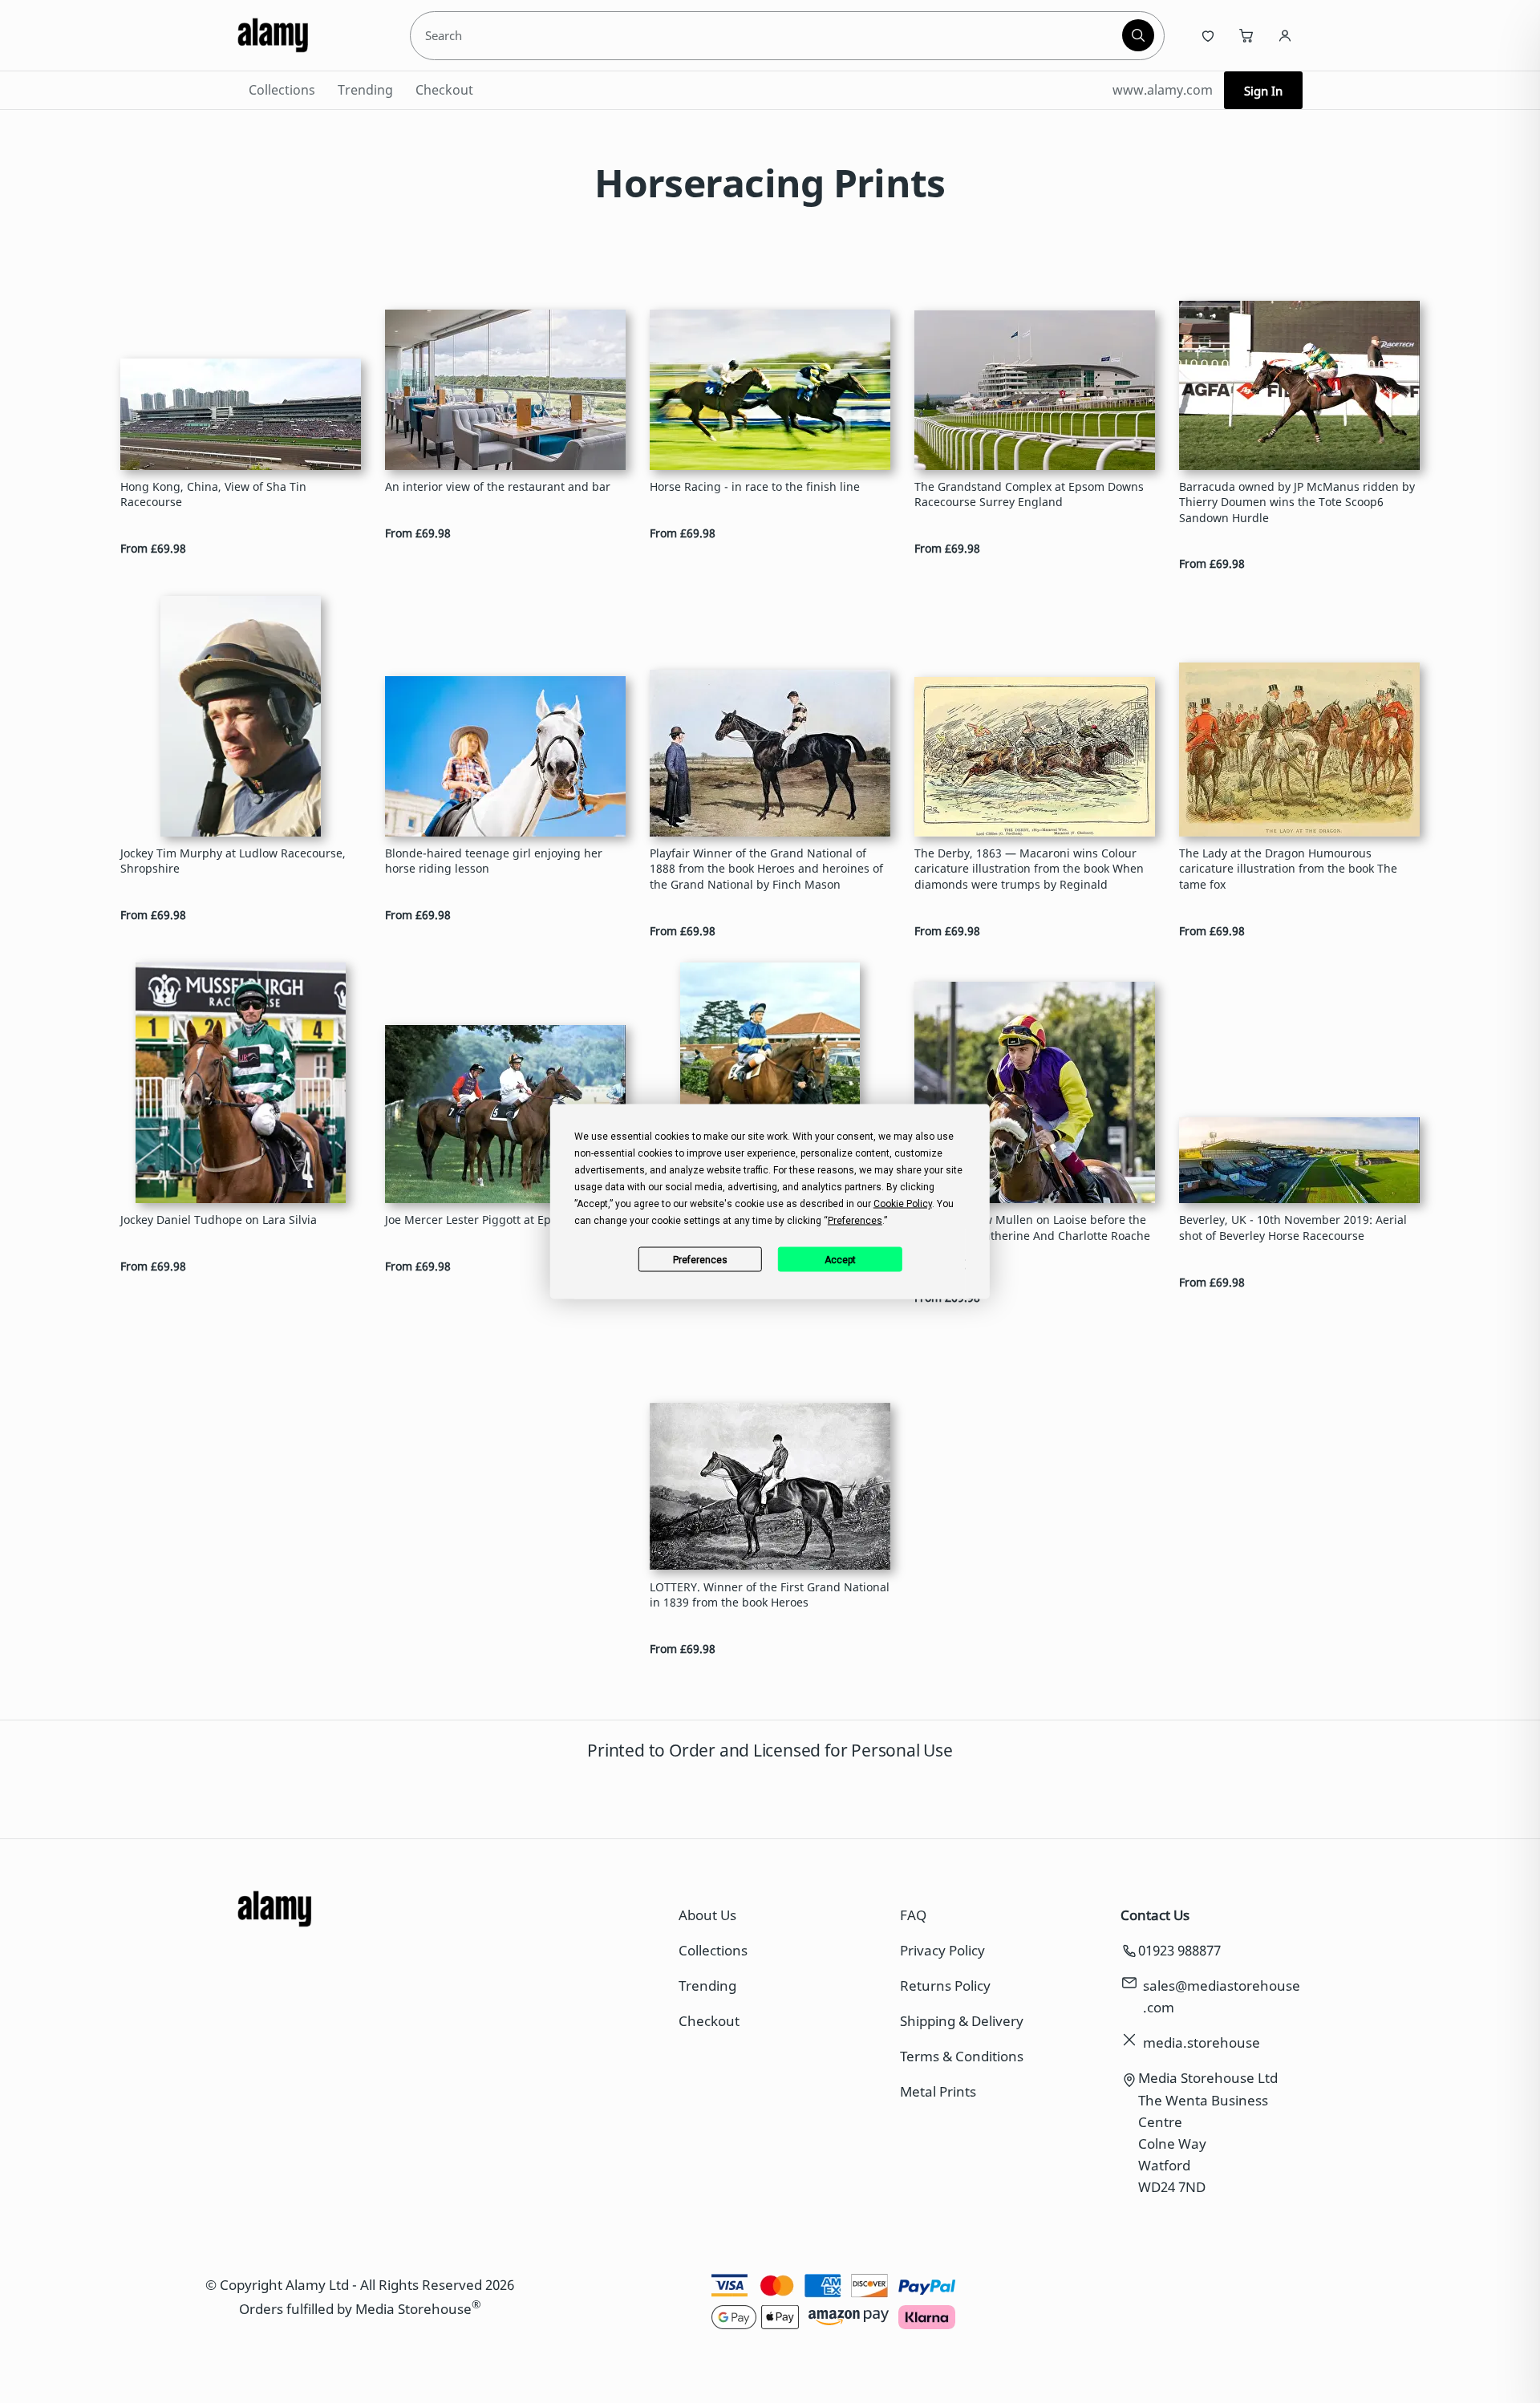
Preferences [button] (855, 1221)
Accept (840, 1259)
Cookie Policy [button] (903, 1204)
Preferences (700, 1259)
